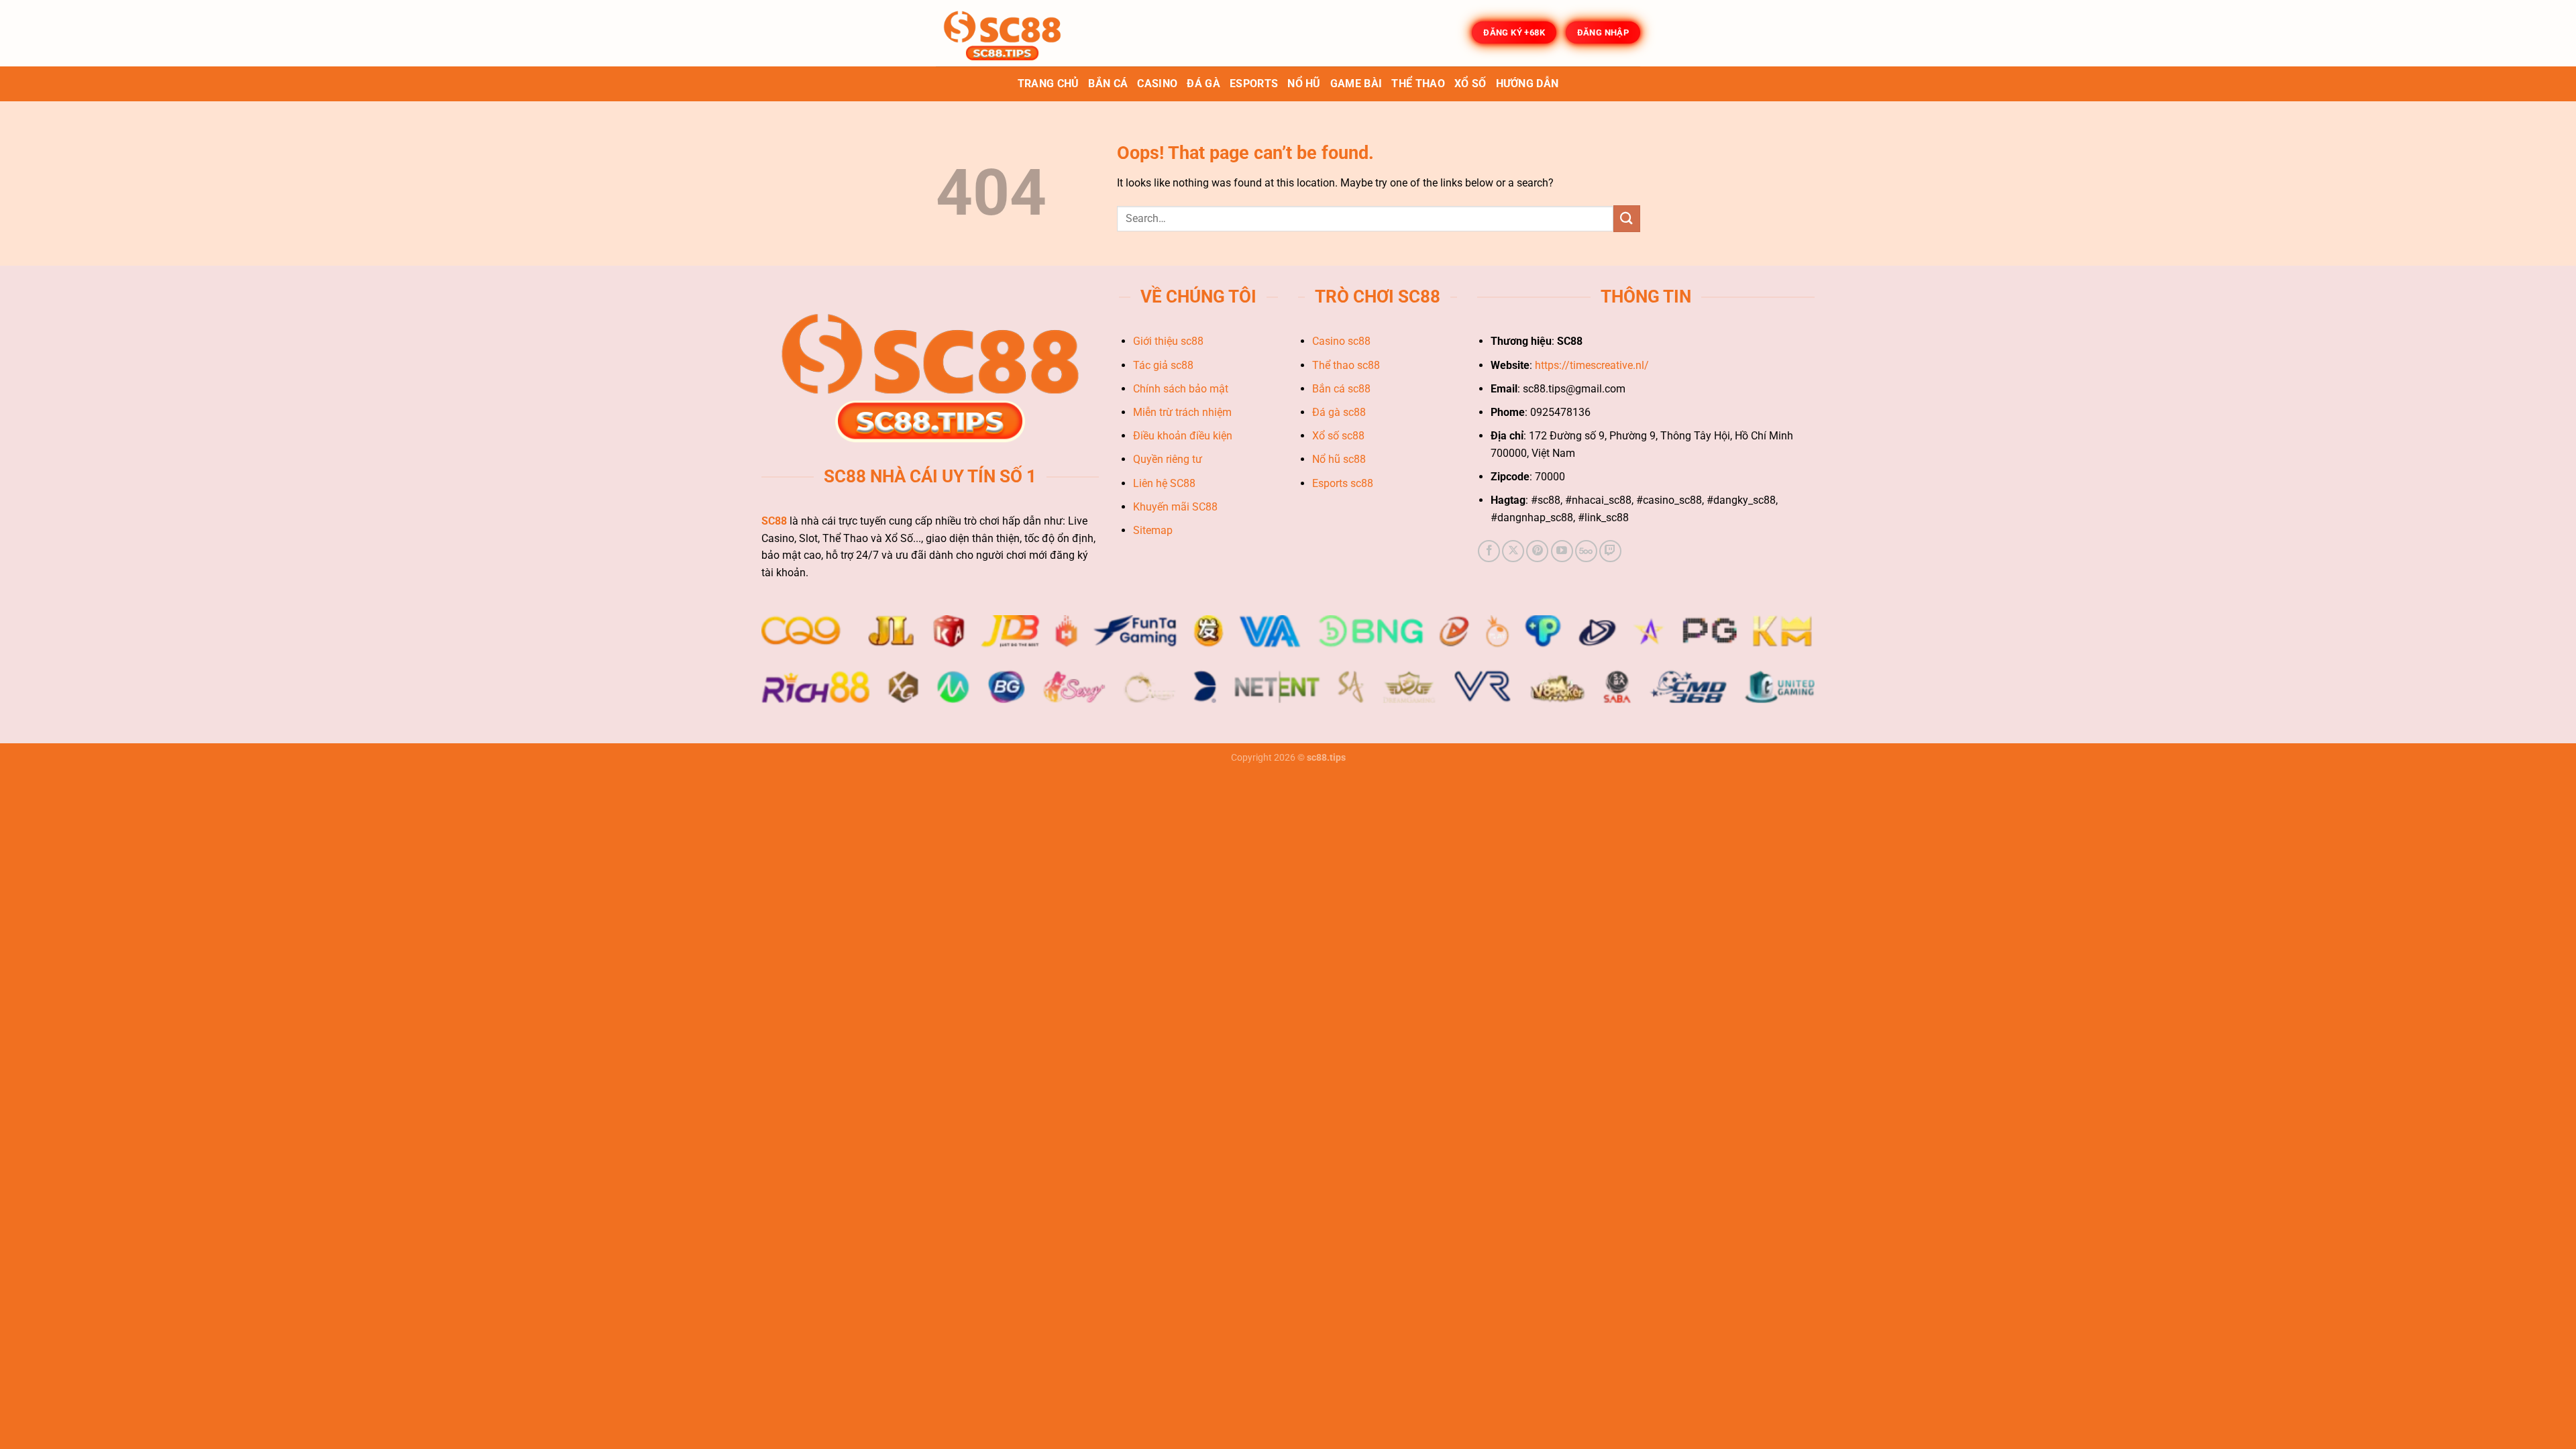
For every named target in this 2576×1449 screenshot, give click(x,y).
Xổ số (1470, 84)
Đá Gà (1203, 84)
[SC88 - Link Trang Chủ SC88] (1003, 33)
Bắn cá (1108, 84)
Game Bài (1356, 84)
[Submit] (1627, 218)
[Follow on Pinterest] (1537, 551)
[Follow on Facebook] (1489, 551)
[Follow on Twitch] (1610, 551)
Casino (1157, 84)
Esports (1254, 84)
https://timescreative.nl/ (1592, 365)
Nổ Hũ (1304, 84)
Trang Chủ (1049, 84)
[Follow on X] (1513, 551)
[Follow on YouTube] (1562, 551)
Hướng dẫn (1527, 84)
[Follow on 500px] (1586, 551)
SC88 (774, 521)
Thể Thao (1418, 84)
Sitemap (1154, 530)
